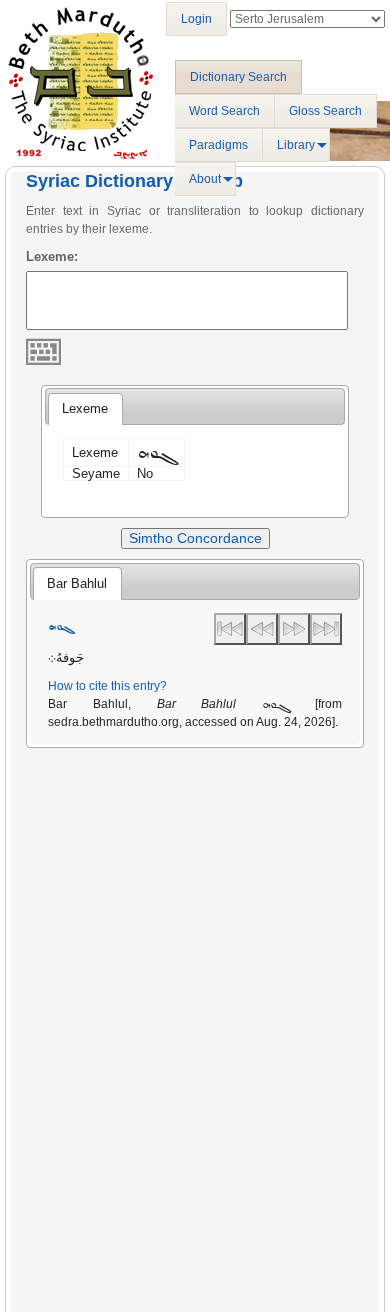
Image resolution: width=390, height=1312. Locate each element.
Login (196, 19)
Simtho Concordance (195, 538)
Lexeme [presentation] (85, 408)
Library (296, 145)
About (205, 179)
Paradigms (218, 145)
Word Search (224, 111)
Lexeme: (52, 256)
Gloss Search (325, 111)
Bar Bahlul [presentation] (77, 583)
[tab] (85, 409)
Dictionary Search (238, 77)
